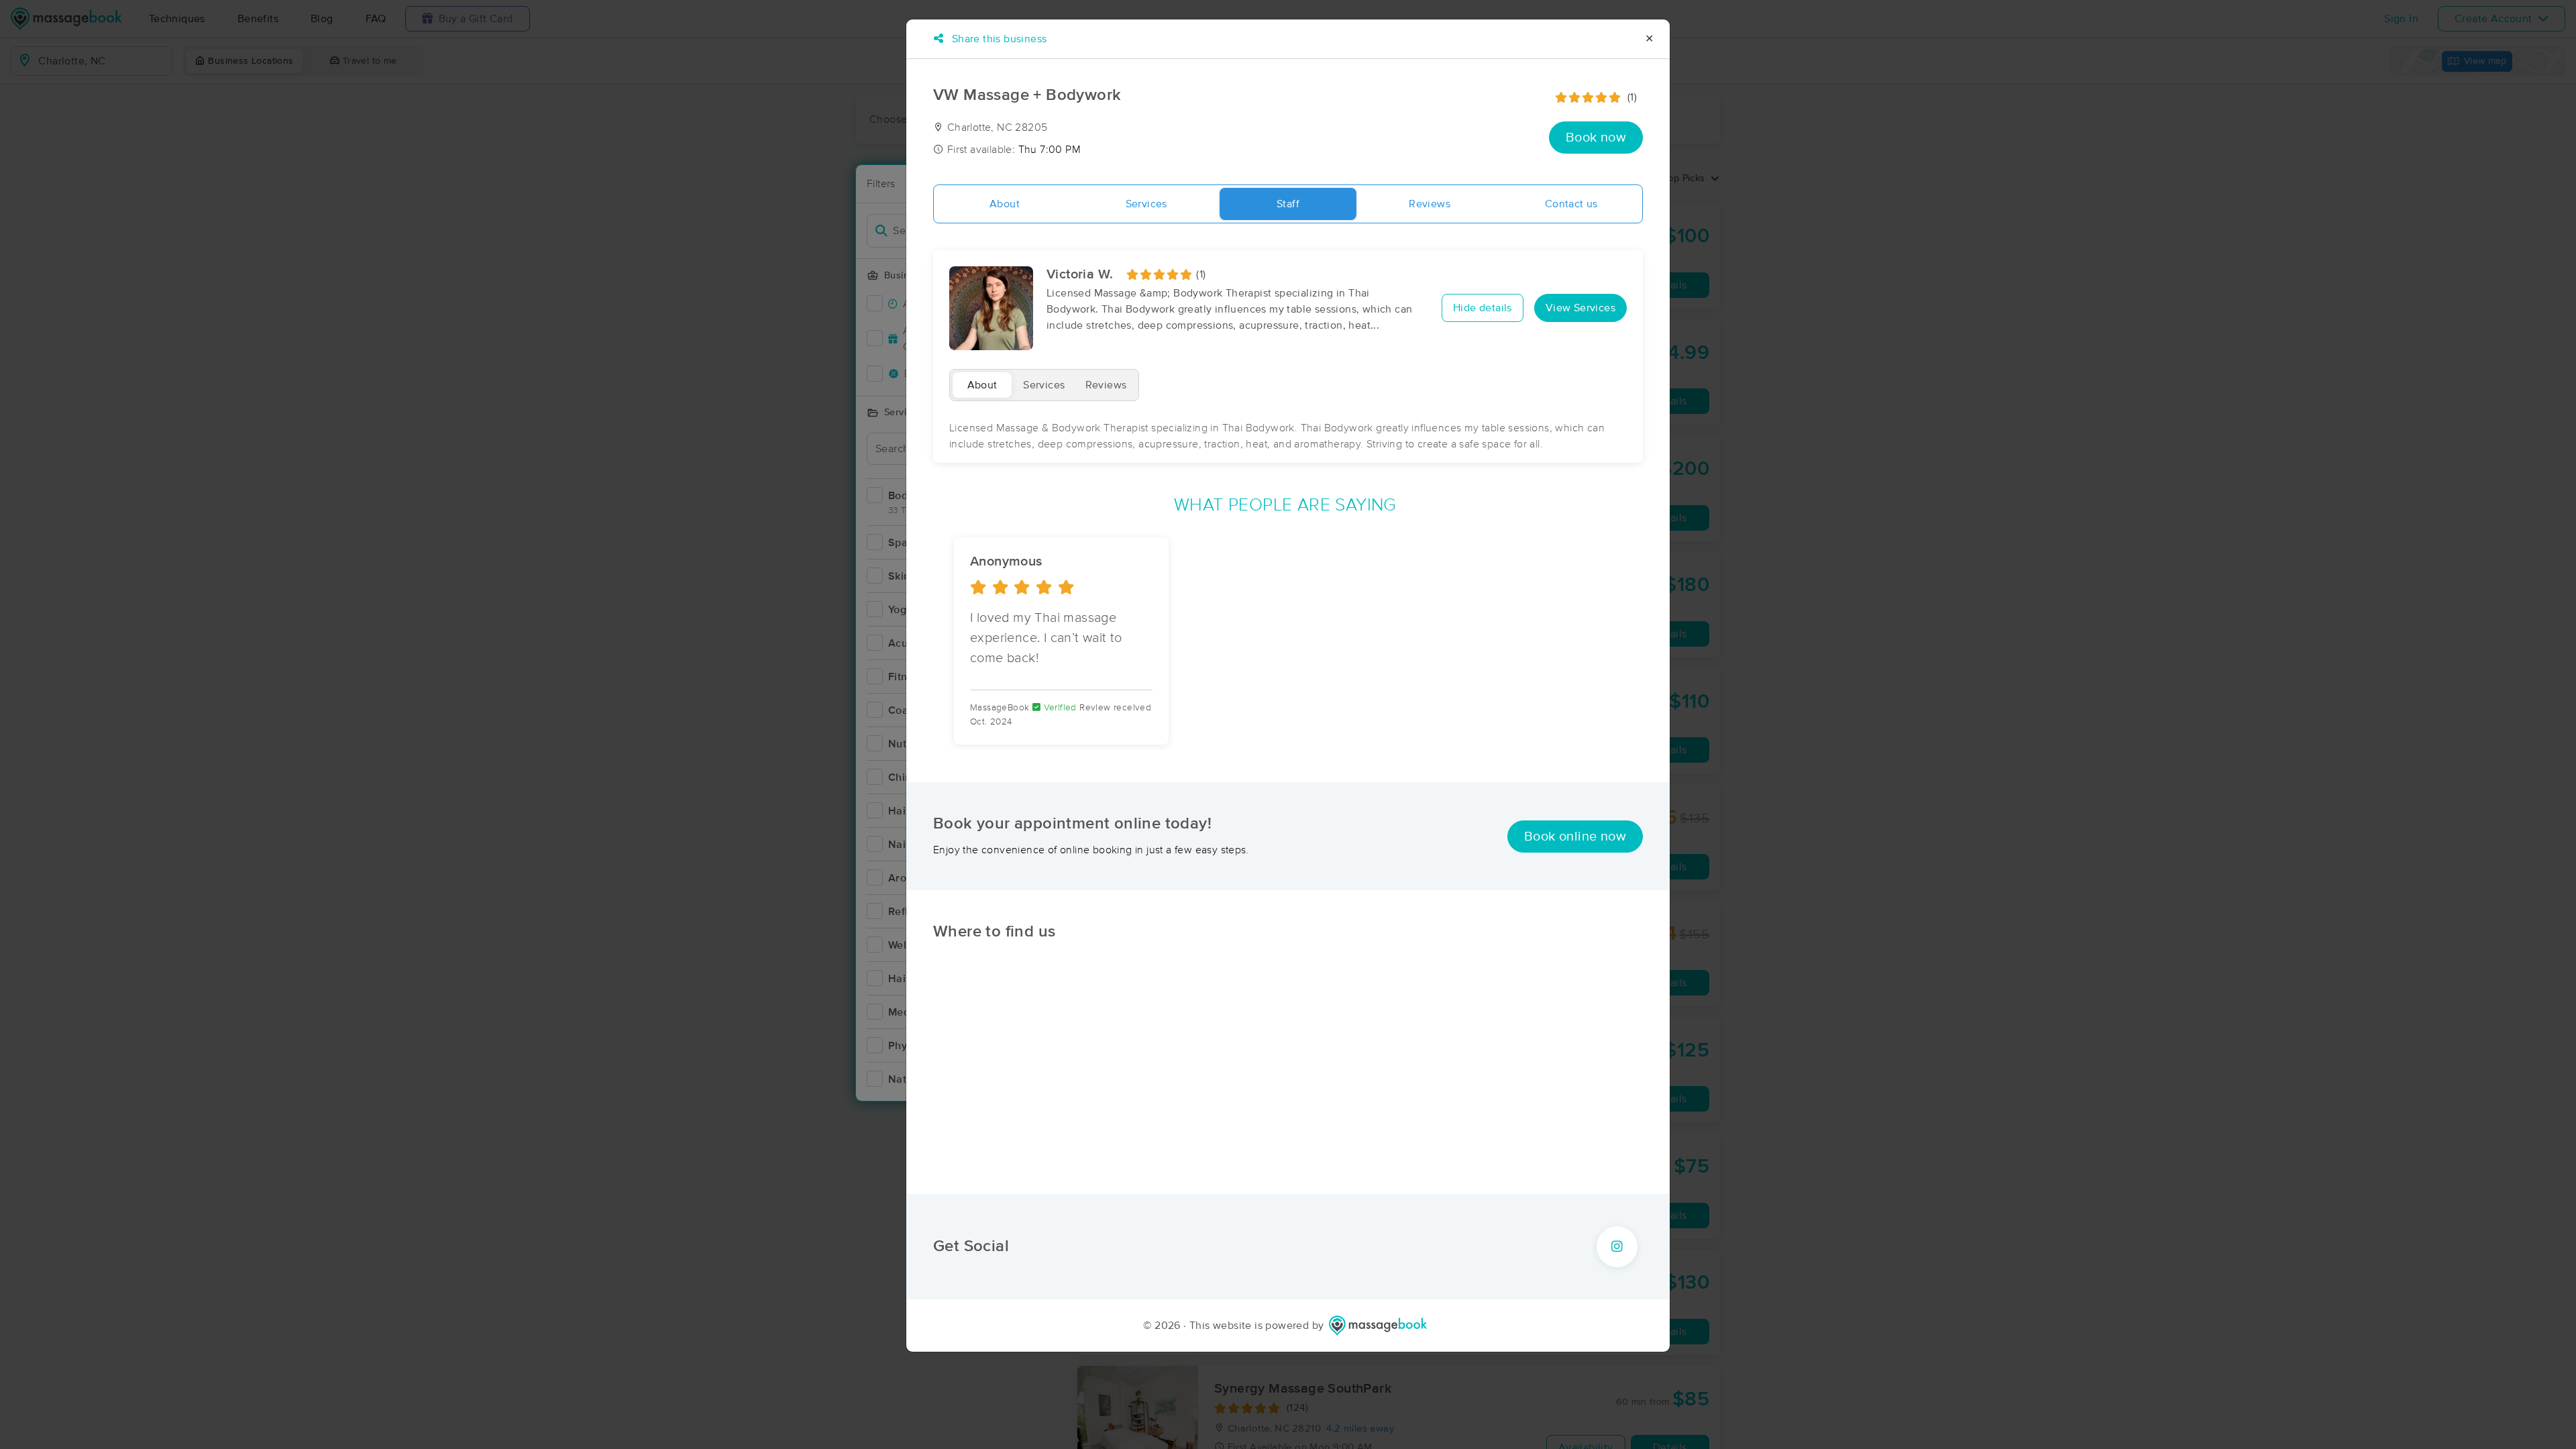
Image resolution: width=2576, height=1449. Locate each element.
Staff (1288, 204)
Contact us (1571, 204)
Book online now (1575, 837)
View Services (1580, 308)
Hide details (1483, 308)
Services (1146, 204)
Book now (1596, 138)
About (1005, 204)
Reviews (1430, 204)
